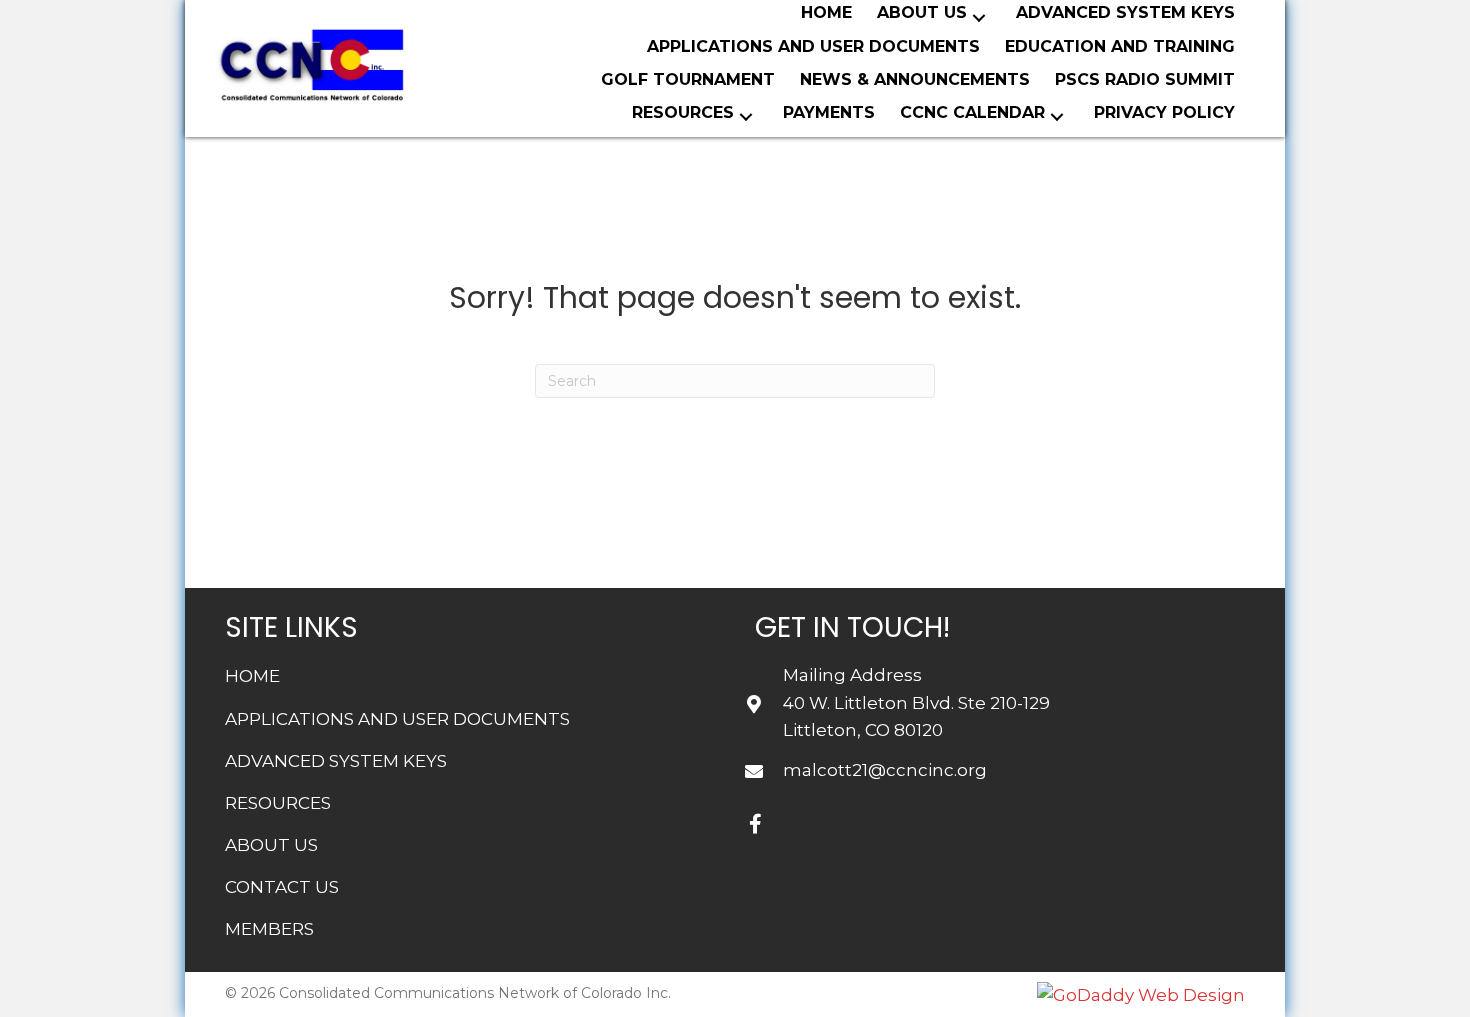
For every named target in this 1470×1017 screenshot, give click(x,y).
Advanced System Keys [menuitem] (336, 761)
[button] (979, 17)
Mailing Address (852, 675)
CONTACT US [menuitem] (282, 887)
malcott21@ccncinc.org (885, 770)
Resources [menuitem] (278, 803)
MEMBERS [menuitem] (269, 929)
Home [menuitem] (252, 676)
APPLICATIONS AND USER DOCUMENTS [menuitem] (397, 719)
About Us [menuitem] (271, 845)
